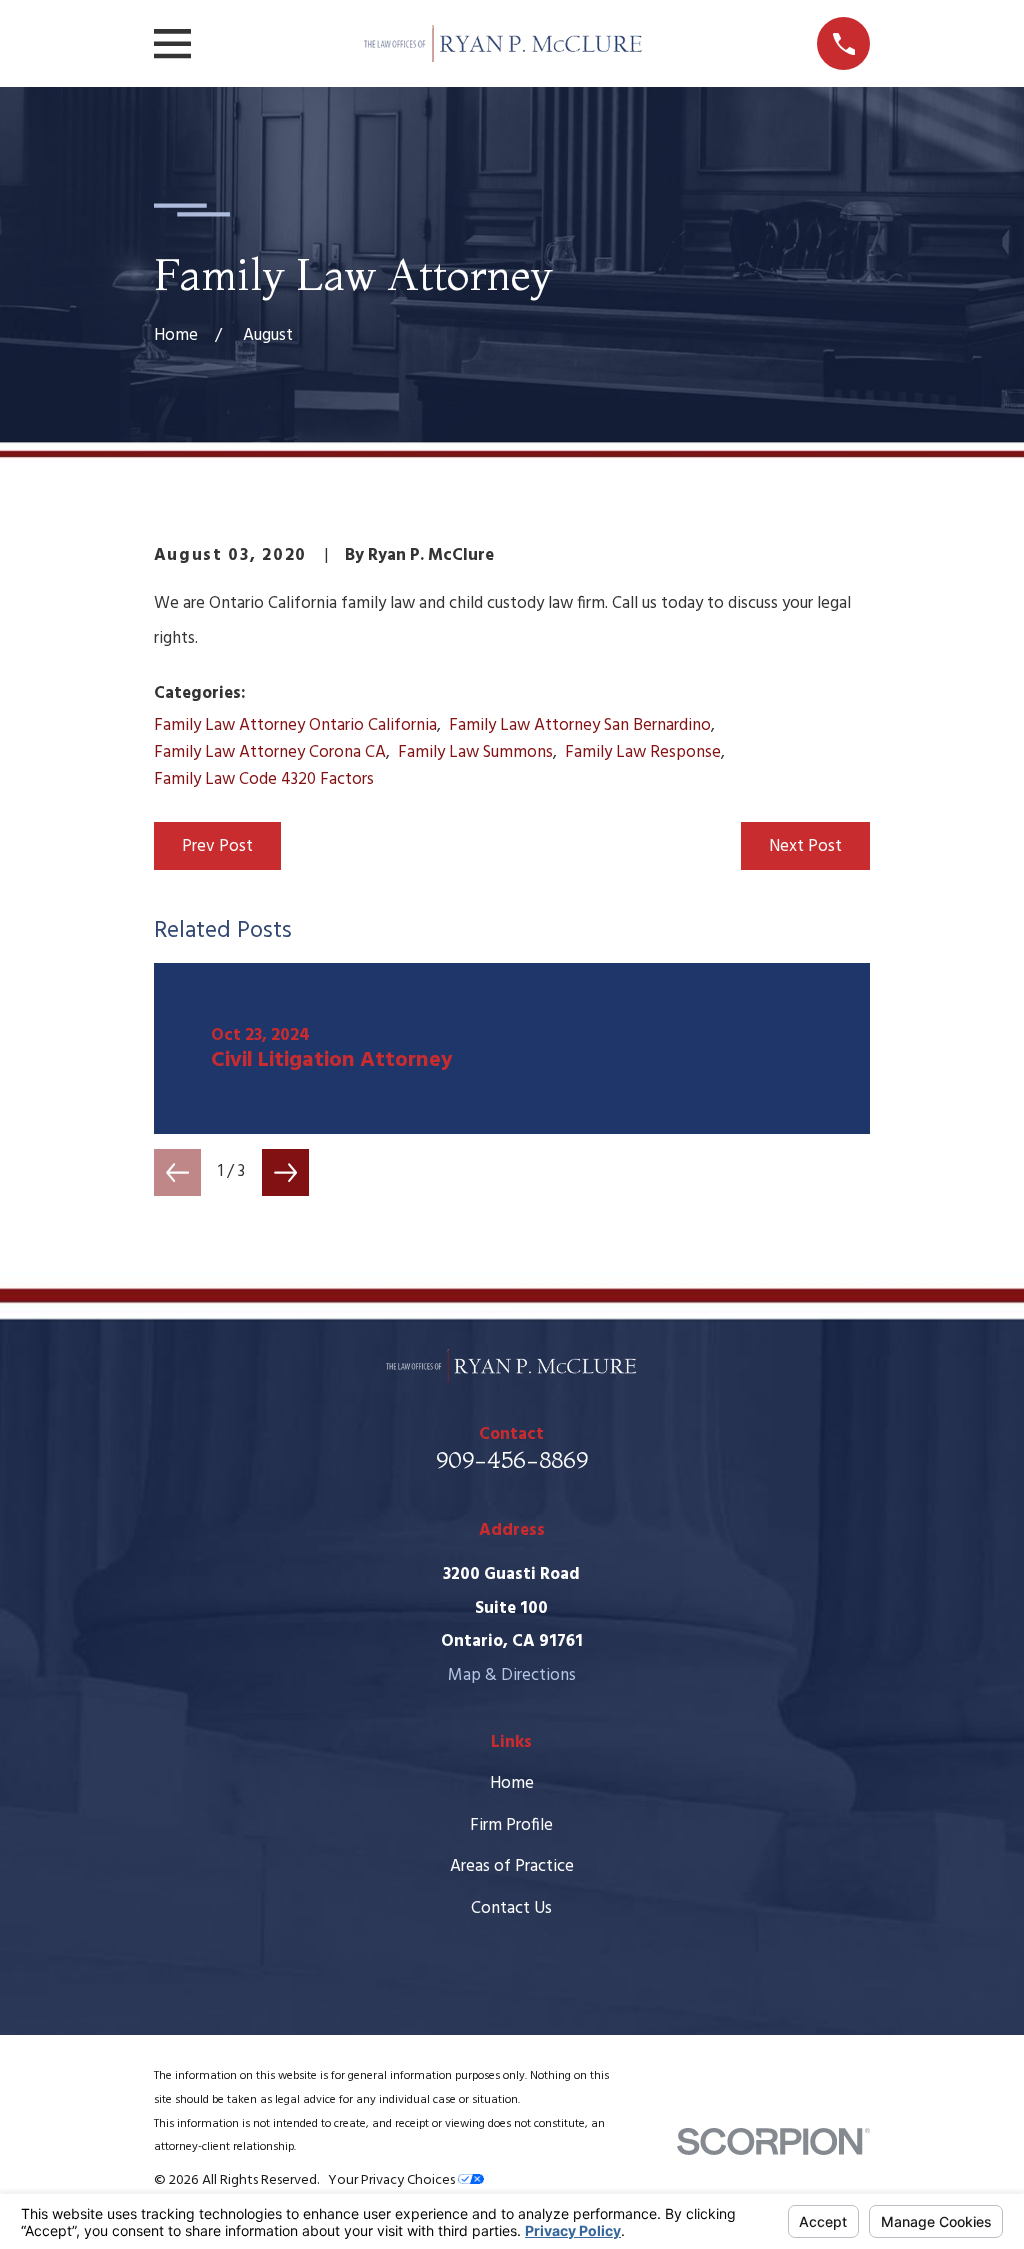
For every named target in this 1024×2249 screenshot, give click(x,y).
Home (512, 1783)
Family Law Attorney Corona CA (270, 752)
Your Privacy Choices (393, 2180)
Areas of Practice (512, 1866)
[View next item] (285, 1172)
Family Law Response (643, 752)
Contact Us (511, 1908)
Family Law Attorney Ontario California (295, 725)
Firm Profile (511, 1825)
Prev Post (217, 846)
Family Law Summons (475, 752)
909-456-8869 (512, 1459)
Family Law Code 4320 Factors (264, 779)
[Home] (504, 43)
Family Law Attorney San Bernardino (580, 725)
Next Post (805, 846)
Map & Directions (512, 1675)
